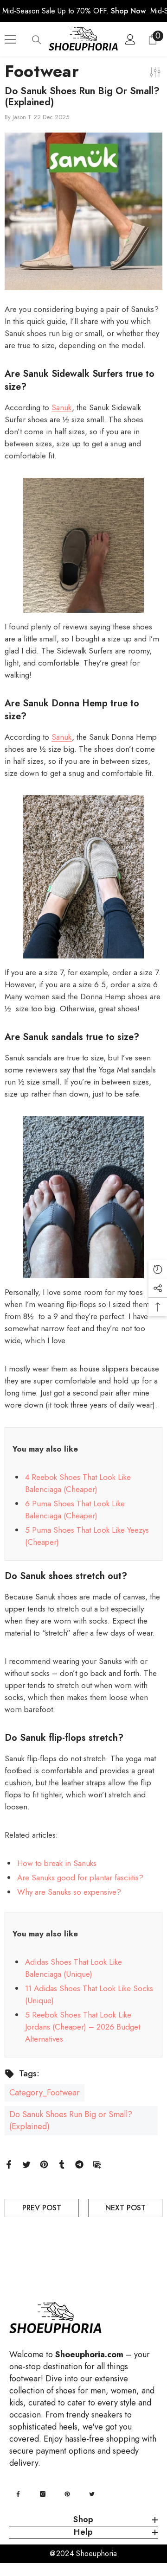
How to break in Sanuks (57, 1863)
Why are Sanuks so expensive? (69, 1892)
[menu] (10, 39)
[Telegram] (79, 2164)
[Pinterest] (44, 2164)
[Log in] (130, 39)
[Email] (97, 2164)
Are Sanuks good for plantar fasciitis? (80, 1878)
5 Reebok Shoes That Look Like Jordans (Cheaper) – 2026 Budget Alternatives (83, 2027)
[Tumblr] (62, 2164)
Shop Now (128, 11)
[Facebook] (9, 2164)
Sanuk (62, 407)
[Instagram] (43, 2494)
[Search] (37, 40)
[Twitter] (26, 2164)
